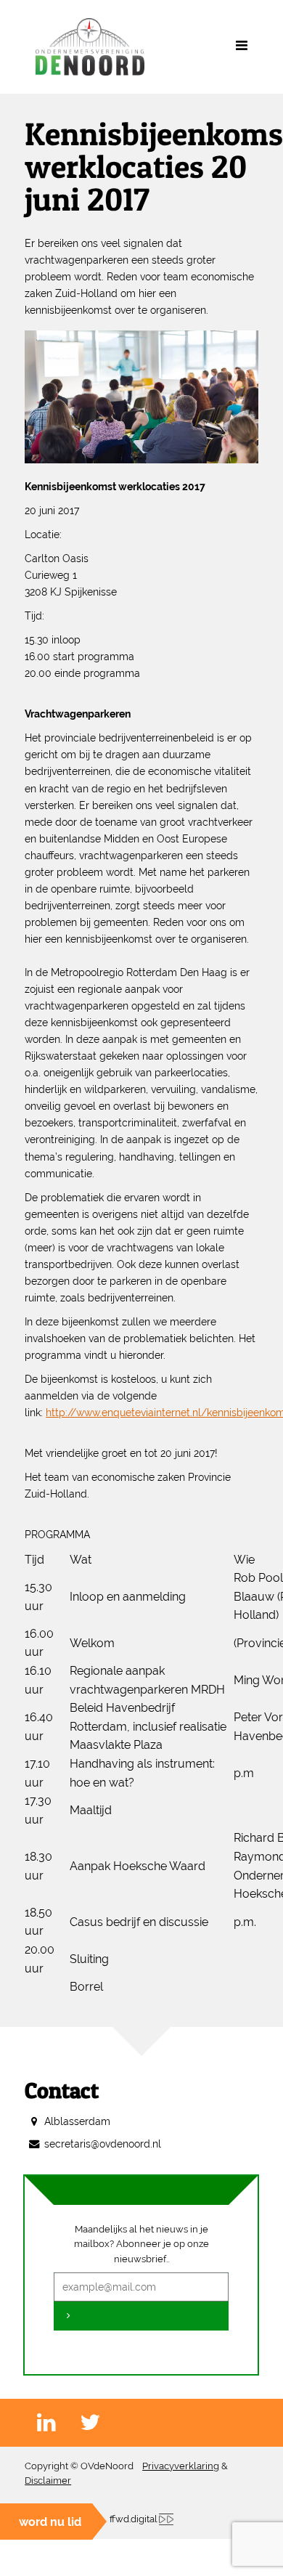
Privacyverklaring (181, 2466)
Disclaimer (48, 2480)
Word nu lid (50, 2522)
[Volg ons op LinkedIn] (58, 2423)
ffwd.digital (134, 2519)
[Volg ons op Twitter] (102, 2423)
